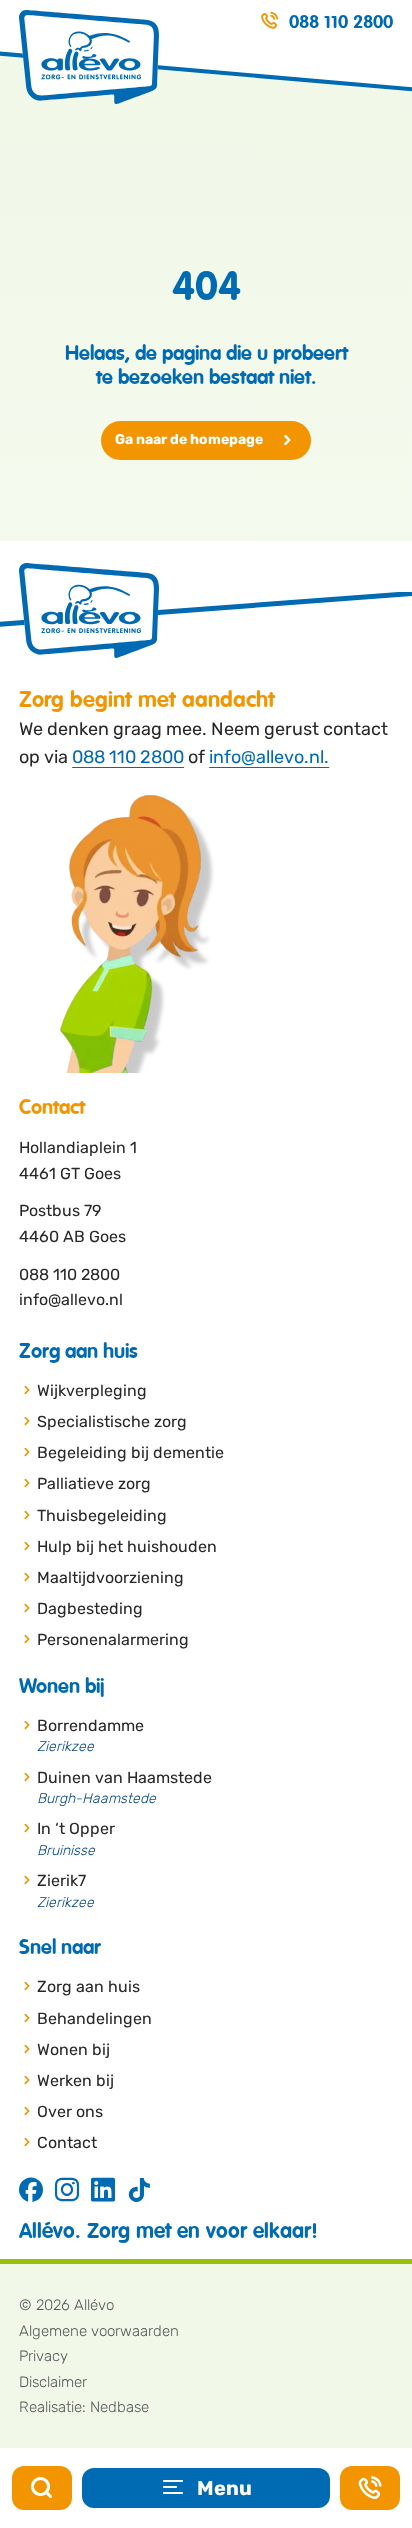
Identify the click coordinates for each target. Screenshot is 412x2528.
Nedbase (119, 2407)
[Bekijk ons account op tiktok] (139, 2191)
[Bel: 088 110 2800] (370, 2488)
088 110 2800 (128, 757)
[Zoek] (42, 2488)
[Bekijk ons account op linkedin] (103, 2191)
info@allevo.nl (71, 1299)
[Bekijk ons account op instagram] (67, 2191)
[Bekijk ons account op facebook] (31, 2191)
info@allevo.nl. (269, 757)
